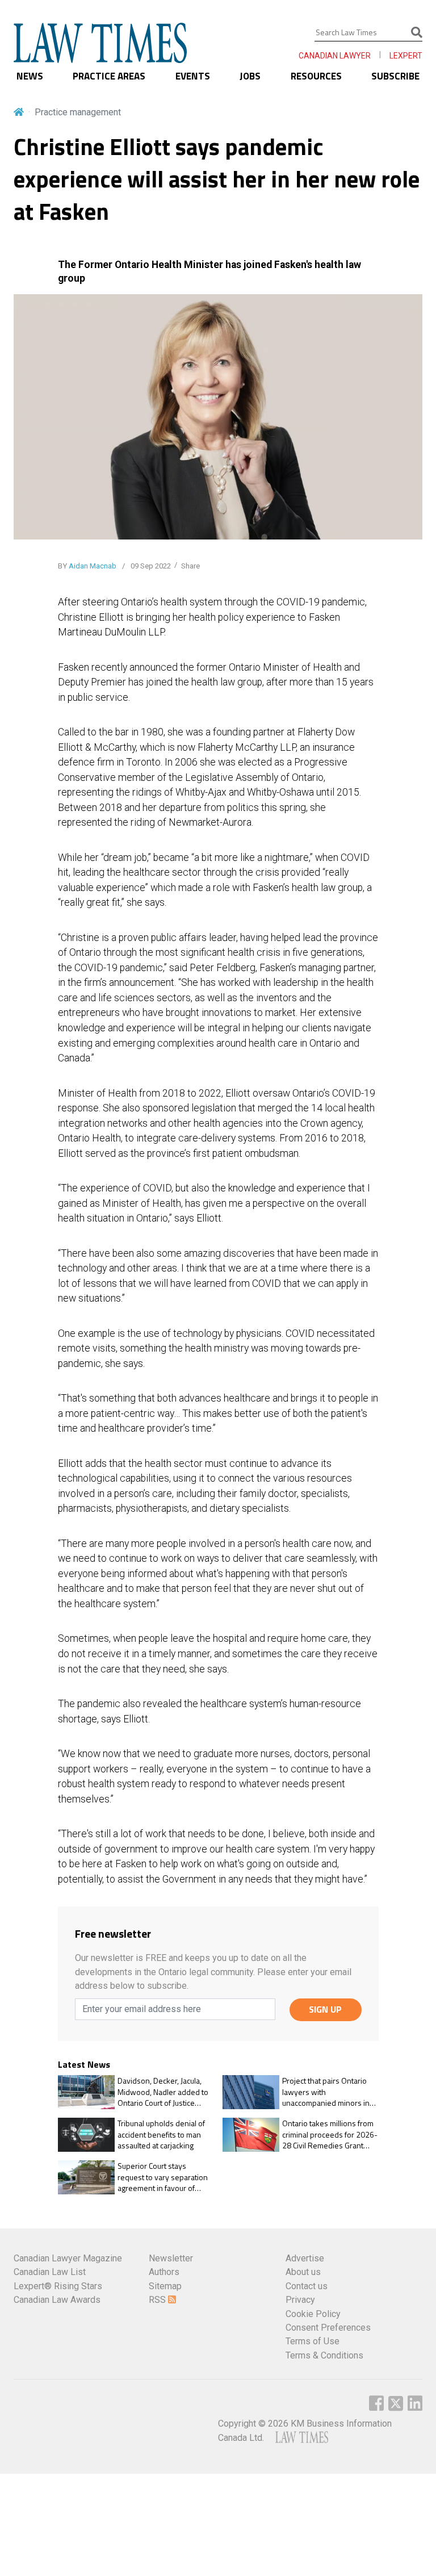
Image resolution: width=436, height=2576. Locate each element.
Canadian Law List (50, 2272)
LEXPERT (406, 56)
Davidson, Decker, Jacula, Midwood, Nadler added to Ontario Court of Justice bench (163, 2092)
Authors (164, 2272)
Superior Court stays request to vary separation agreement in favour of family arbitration (163, 2177)
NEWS (30, 76)
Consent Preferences (328, 2328)
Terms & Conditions (324, 2355)
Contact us (307, 2286)
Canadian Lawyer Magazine (68, 2258)
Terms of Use (313, 2341)
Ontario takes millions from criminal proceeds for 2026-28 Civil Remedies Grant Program (330, 2134)
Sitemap (165, 2286)
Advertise (305, 2258)
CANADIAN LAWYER (335, 56)
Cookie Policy (313, 2314)
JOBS (250, 76)
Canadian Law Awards (57, 2300)
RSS (158, 2300)
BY (87, 566)
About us (303, 2272)
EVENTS (193, 76)
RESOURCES (316, 76)
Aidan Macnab (93, 566)
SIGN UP (325, 2009)
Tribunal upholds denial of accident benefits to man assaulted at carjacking (161, 2134)
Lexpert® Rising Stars (58, 2286)
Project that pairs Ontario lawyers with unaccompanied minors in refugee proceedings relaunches (326, 2092)
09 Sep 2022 (150, 566)
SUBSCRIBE (395, 76)
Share (190, 566)
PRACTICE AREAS (109, 76)
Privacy (300, 2300)
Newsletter (171, 2258)
